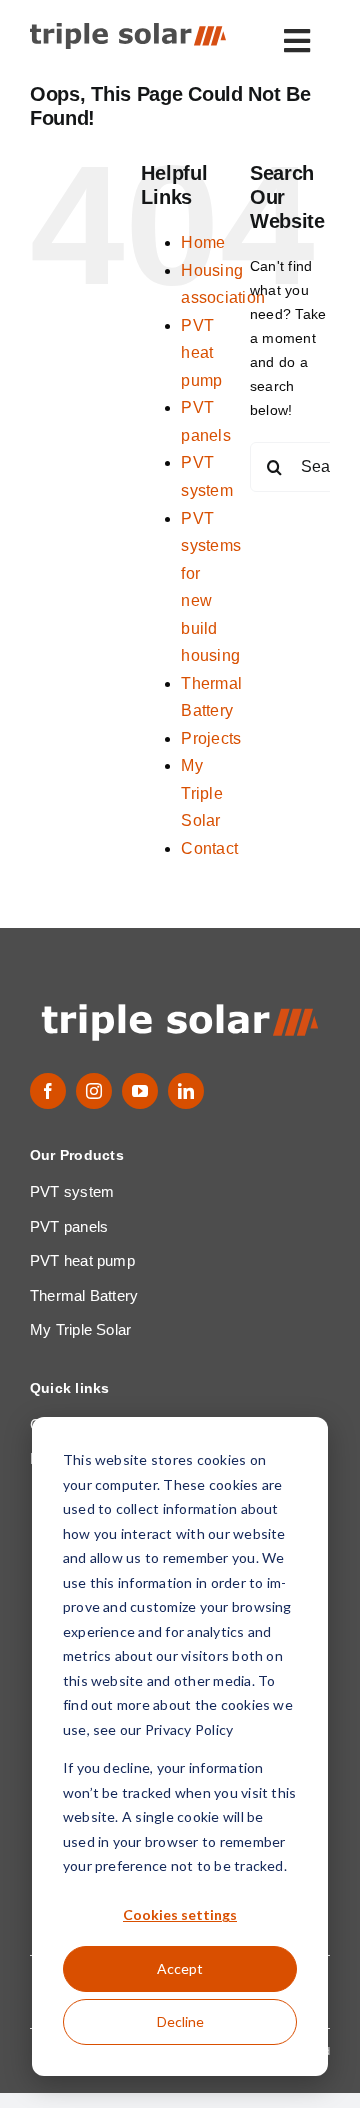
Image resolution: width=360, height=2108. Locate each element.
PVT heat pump (201, 353)
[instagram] (94, 1091)
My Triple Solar (201, 793)
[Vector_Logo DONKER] (128, 30)
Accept (180, 1968)
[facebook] (48, 1091)
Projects (211, 738)
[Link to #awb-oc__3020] (297, 41)
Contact (209, 848)
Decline (180, 2021)
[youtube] (140, 1091)
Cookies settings (180, 1914)
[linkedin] (186, 1091)
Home (203, 242)
